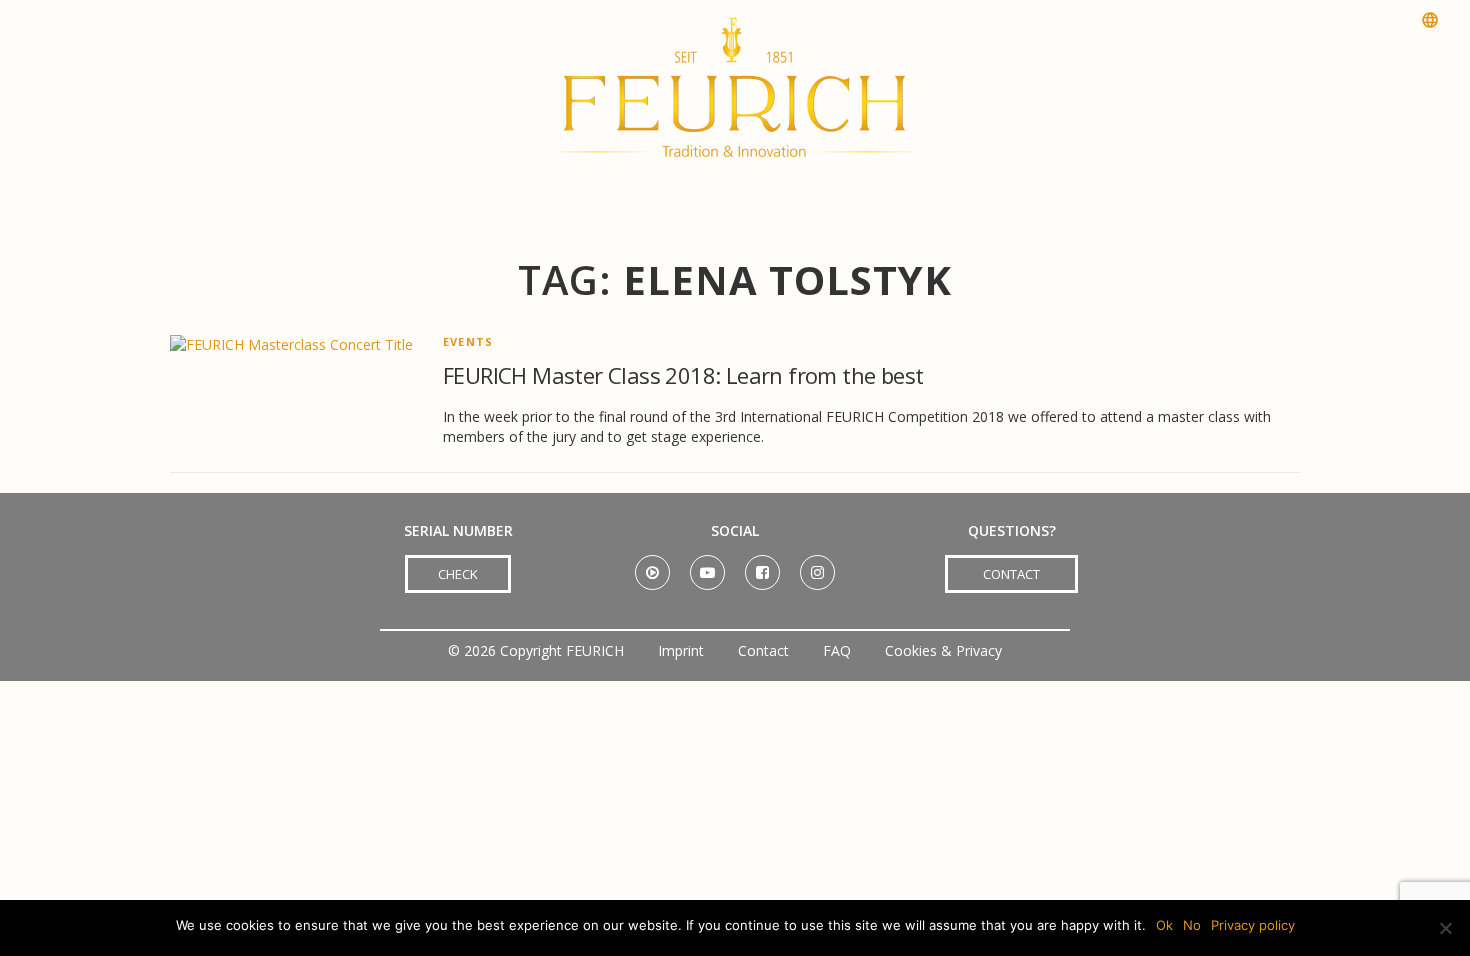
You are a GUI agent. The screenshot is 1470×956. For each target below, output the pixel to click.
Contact (763, 650)
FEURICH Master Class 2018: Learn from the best (683, 375)
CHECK (458, 574)
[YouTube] (707, 565)
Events (468, 341)
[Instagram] (817, 565)
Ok (1164, 925)
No (1192, 925)
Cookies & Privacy (943, 650)
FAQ (837, 650)
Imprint (681, 650)
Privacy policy (1253, 925)
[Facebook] (762, 565)
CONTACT (1011, 574)
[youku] (652, 565)
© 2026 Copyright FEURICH (536, 650)
